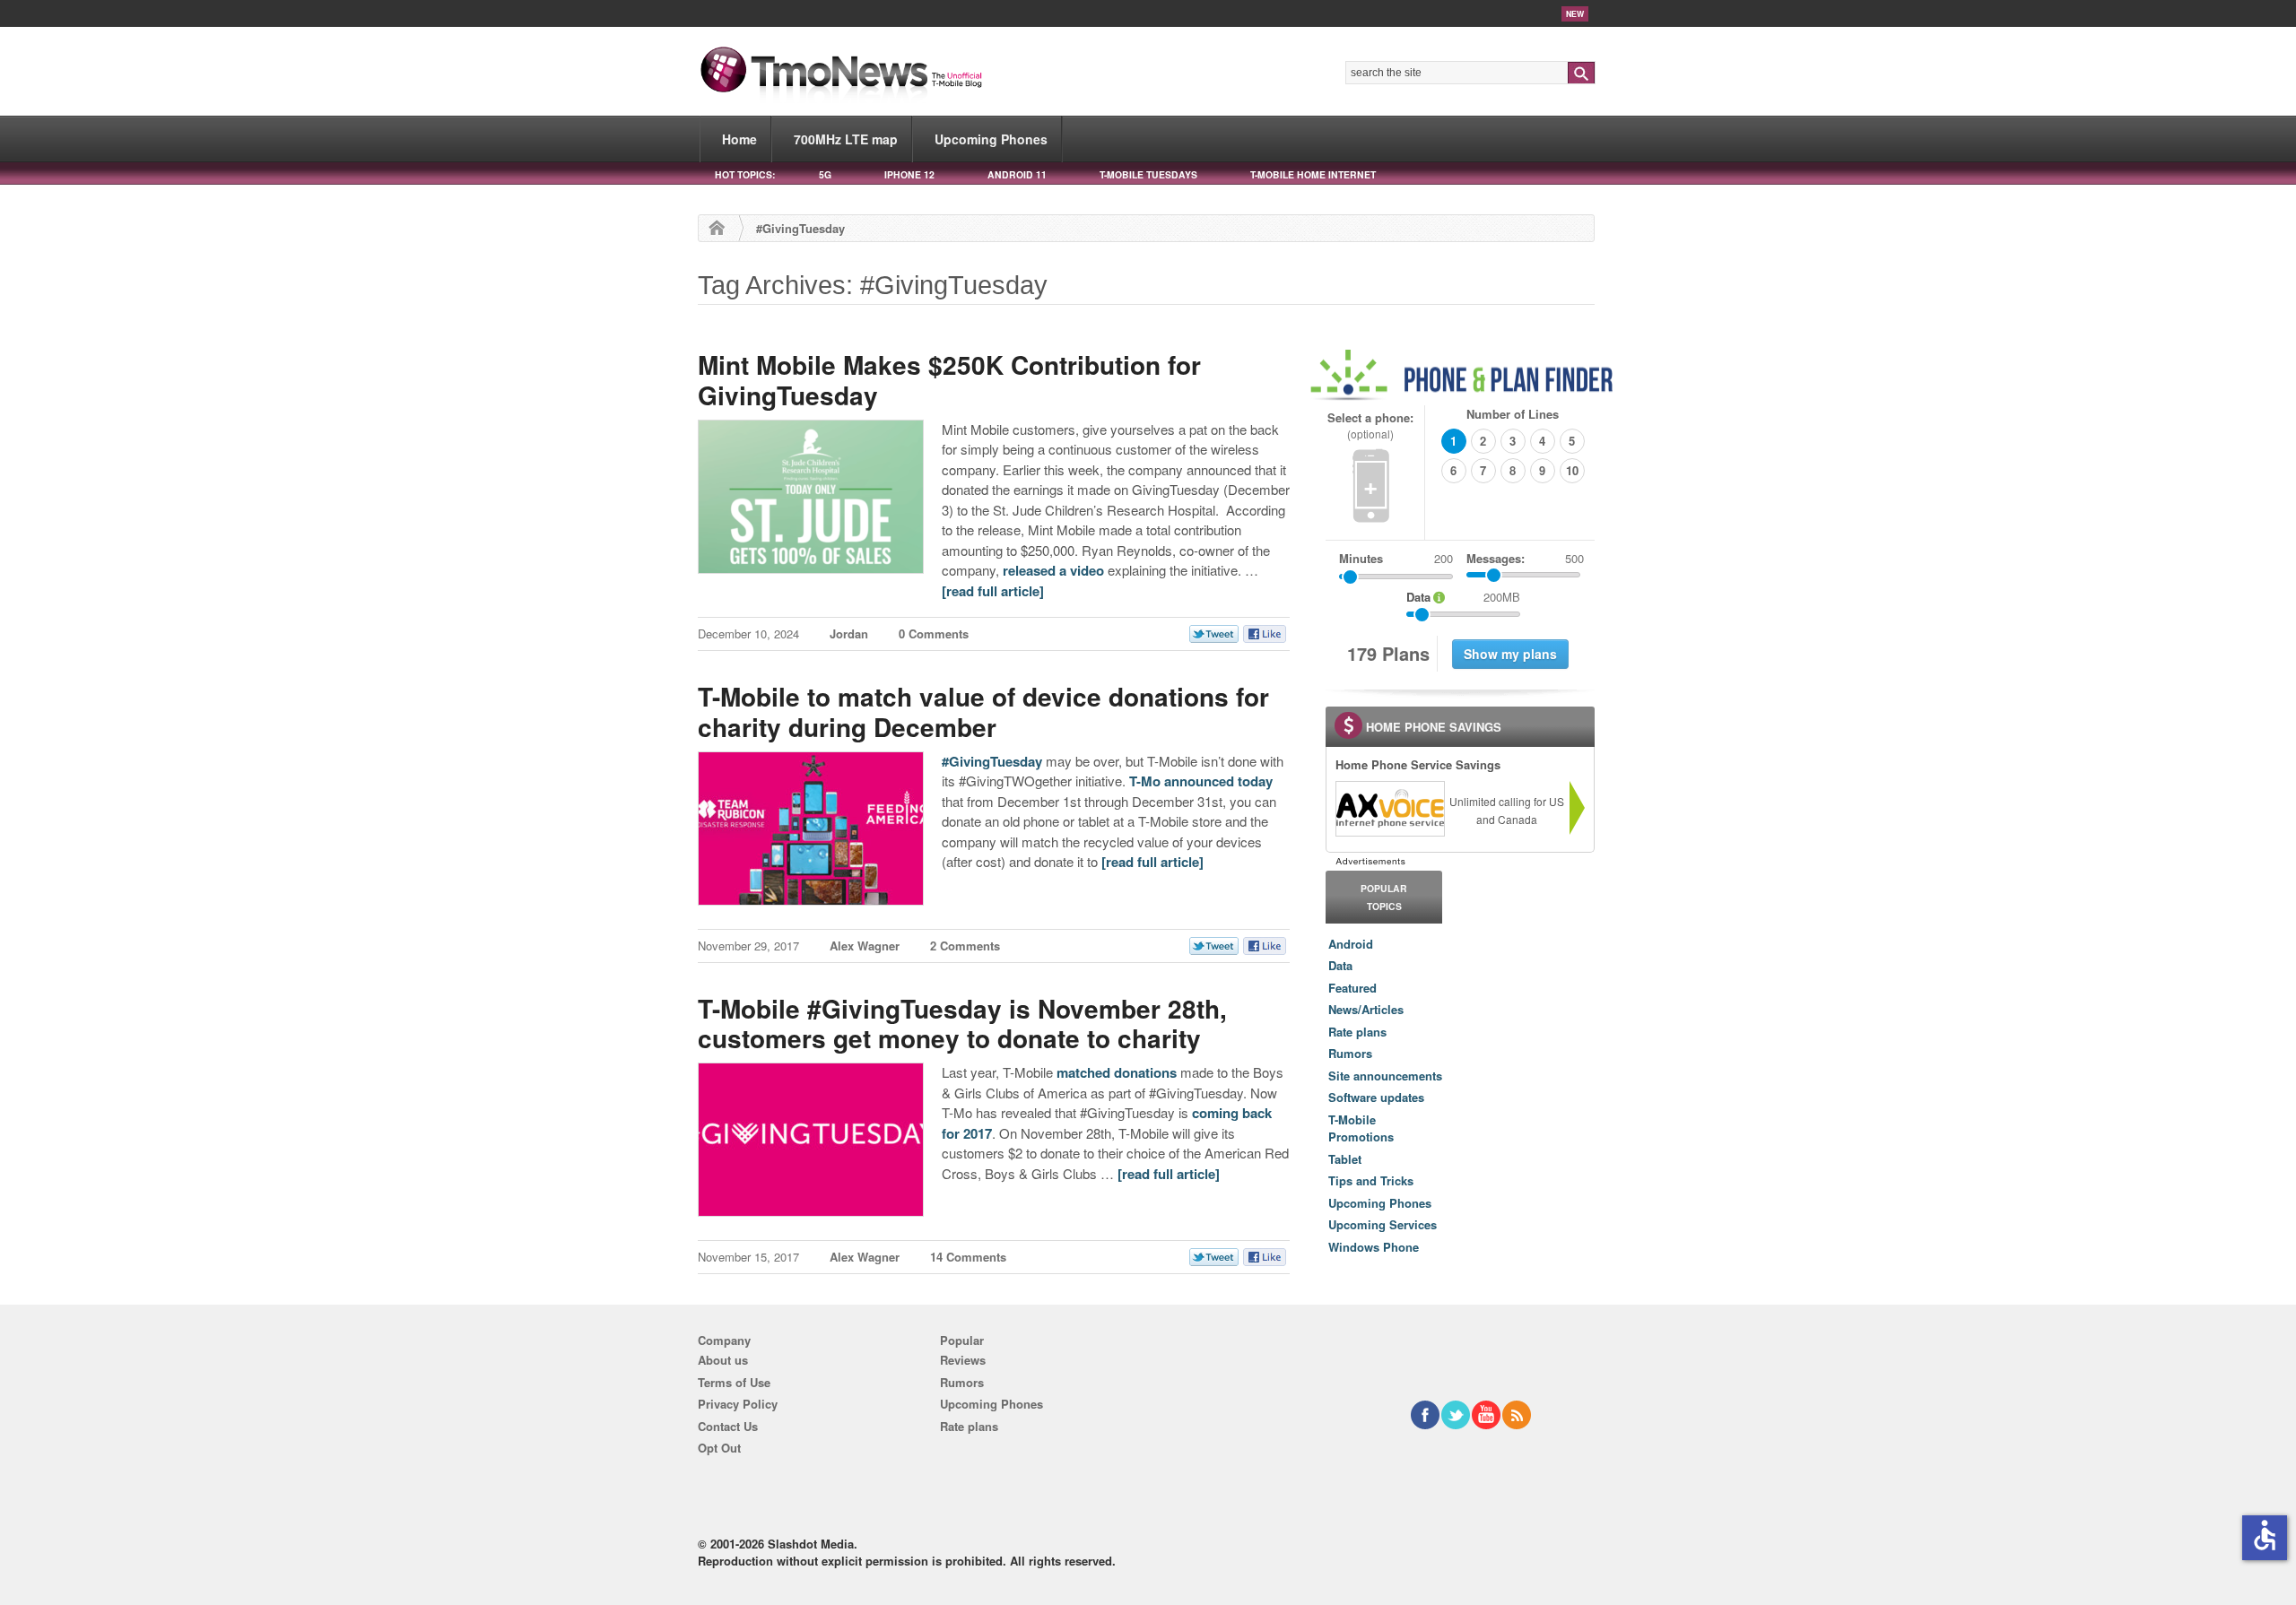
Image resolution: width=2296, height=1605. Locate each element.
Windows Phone (1374, 1247)
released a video (1053, 570)
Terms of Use (734, 1382)
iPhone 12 (909, 174)
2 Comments (965, 946)
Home (739, 139)
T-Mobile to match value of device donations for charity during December (983, 711)
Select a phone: (1370, 425)
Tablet (1345, 1159)
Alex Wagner (865, 946)
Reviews (963, 1360)
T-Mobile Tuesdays (1148, 174)
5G (825, 174)
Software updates (1376, 1097)
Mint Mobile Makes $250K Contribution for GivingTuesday (949, 380)
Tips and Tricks (1371, 1180)
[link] (1389, 809)
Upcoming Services (1383, 1224)
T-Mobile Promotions (1361, 1128)
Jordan (849, 633)
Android (1351, 944)
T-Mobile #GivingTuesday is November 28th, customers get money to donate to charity (962, 1024)
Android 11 (1017, 174)
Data (1340, 965)
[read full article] (993, 591)
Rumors (1350, 1053)
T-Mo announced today (1201, 781)
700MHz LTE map (846, 139)
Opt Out (719, 1448)
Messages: (1525, 558)
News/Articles (1366, 1009)
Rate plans (1357, 1032)
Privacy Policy (738, 1404)
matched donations (1117, 1072)
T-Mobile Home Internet (1313, 174)
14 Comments (968, 1257)
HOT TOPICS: (745, 174)
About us (723, 1360)
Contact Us (728, 1426)
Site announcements (1385, 1076)
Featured (1352, 988)
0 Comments (934, 633)
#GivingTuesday (992, 761)
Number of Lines (1513, 414)
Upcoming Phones (991, 139)
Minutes (1361, 558)
